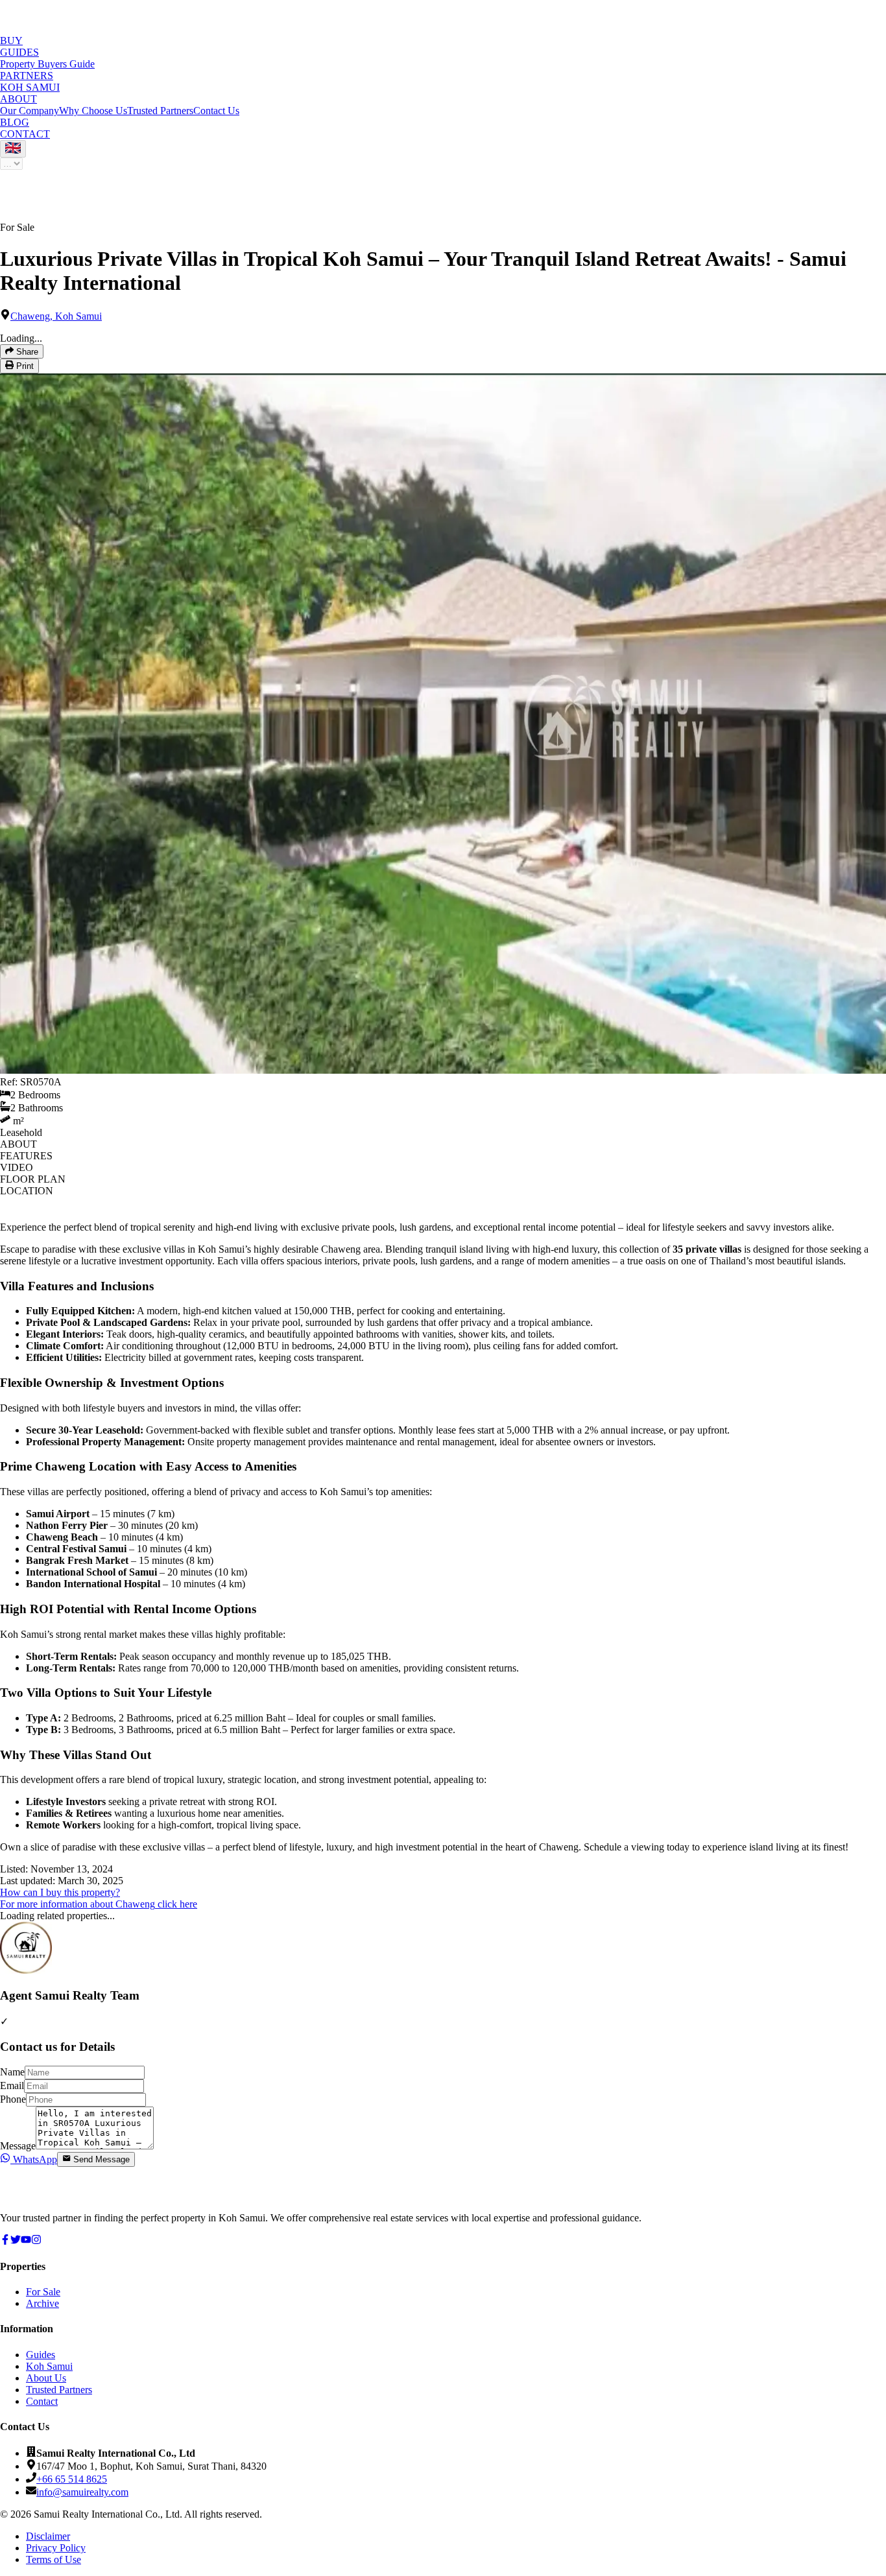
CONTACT (25, 134)
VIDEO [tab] (17, 1167)
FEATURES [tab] (26, 1156)
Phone (13, 2099)
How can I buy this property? (60, 1892)
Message (18, 2146)
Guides (41, 2355)
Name (12, 2072)
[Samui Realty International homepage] (49, 2196)
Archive (42, 2303)
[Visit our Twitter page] (16, 2241)
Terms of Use (54, 2559)
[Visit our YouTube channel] (26, 2241)
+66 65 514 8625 (72, 2479)
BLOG (15, 122)
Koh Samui (49, 2366)
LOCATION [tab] (27, 1191)
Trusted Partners (160, 111)
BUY (11, 41)
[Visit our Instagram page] (36, 2241)
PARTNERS (27, 76)
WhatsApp (34, 2159)
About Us (46, 2378)
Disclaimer (48, 2536)
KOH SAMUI (30, 87)
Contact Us (216, 111)
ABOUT (18, 99)
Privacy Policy (56, 2548)
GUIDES (19, 52)
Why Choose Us (93, 111)
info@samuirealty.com (82, 2492)
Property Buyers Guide (47, 64)
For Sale (43, 2292)
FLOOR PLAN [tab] (33, 1179)
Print (24, 367)
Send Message (102, 2160)
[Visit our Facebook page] (5, 2241)
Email (12, 2086)
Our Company (30, 111)
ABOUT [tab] (18, 1144)
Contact (42, 2401)
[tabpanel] (443, 1566)
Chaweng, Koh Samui (56, 316)
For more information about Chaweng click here (99, 1904)
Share (26, 352)
